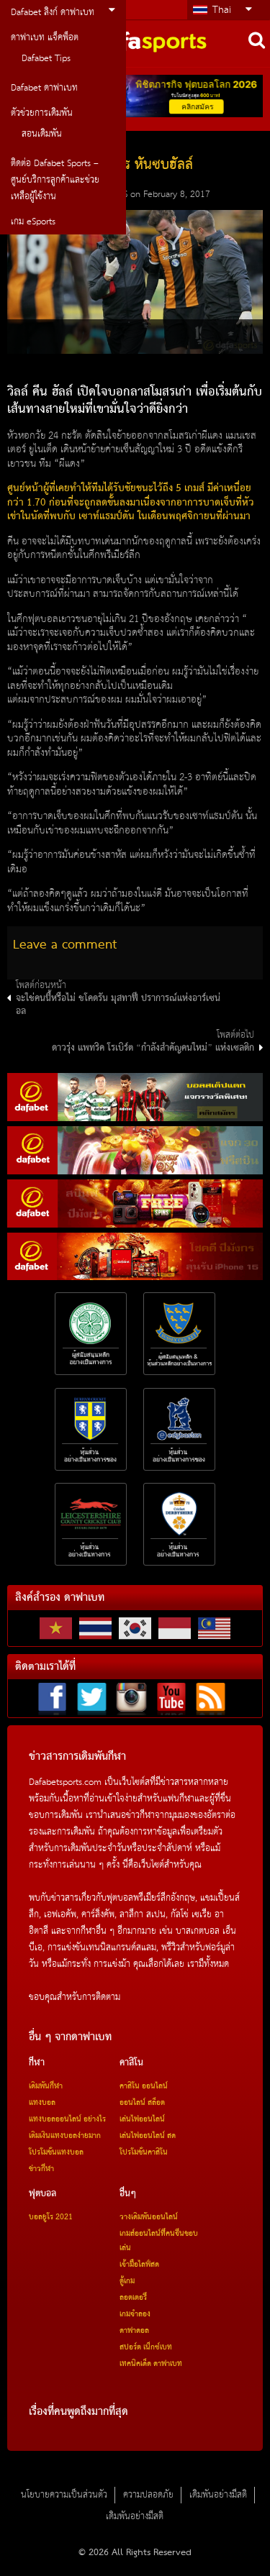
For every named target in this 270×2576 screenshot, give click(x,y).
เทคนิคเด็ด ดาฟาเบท (151, 2364)
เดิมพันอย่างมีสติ (218, 2495)
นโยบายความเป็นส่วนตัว (64, 2495)
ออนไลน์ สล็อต (142, 2103)
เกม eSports (33, 222)
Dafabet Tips (46, 59)
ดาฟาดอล (134, 2331)
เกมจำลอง (135, 2314)
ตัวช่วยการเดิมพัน (42, 113)
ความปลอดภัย (148, 2495)
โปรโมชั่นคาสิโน (144, 2152)
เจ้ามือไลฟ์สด (139, 2265)
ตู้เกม (127, 2281)
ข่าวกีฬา (41, 2169)
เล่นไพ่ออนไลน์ (142, 2119)
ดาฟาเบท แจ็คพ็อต (45, 38)
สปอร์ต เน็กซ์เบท (146, 2347)
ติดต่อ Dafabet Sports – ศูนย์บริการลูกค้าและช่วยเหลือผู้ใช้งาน (55, 180)
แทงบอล (42, 2103)
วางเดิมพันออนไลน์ (149, 2217)
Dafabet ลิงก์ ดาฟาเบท (53, 13)
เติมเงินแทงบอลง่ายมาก (65, 2136)
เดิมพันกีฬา (46, 2086)
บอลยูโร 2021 (51, 2217)
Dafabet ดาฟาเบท (44, 88)
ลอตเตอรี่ (133, 2298)
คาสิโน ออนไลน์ (144, 2086)
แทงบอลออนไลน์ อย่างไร (67, 2119)
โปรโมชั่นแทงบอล (56, 2152)
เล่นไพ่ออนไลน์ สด (148, 2136)
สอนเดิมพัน (42, 134)
